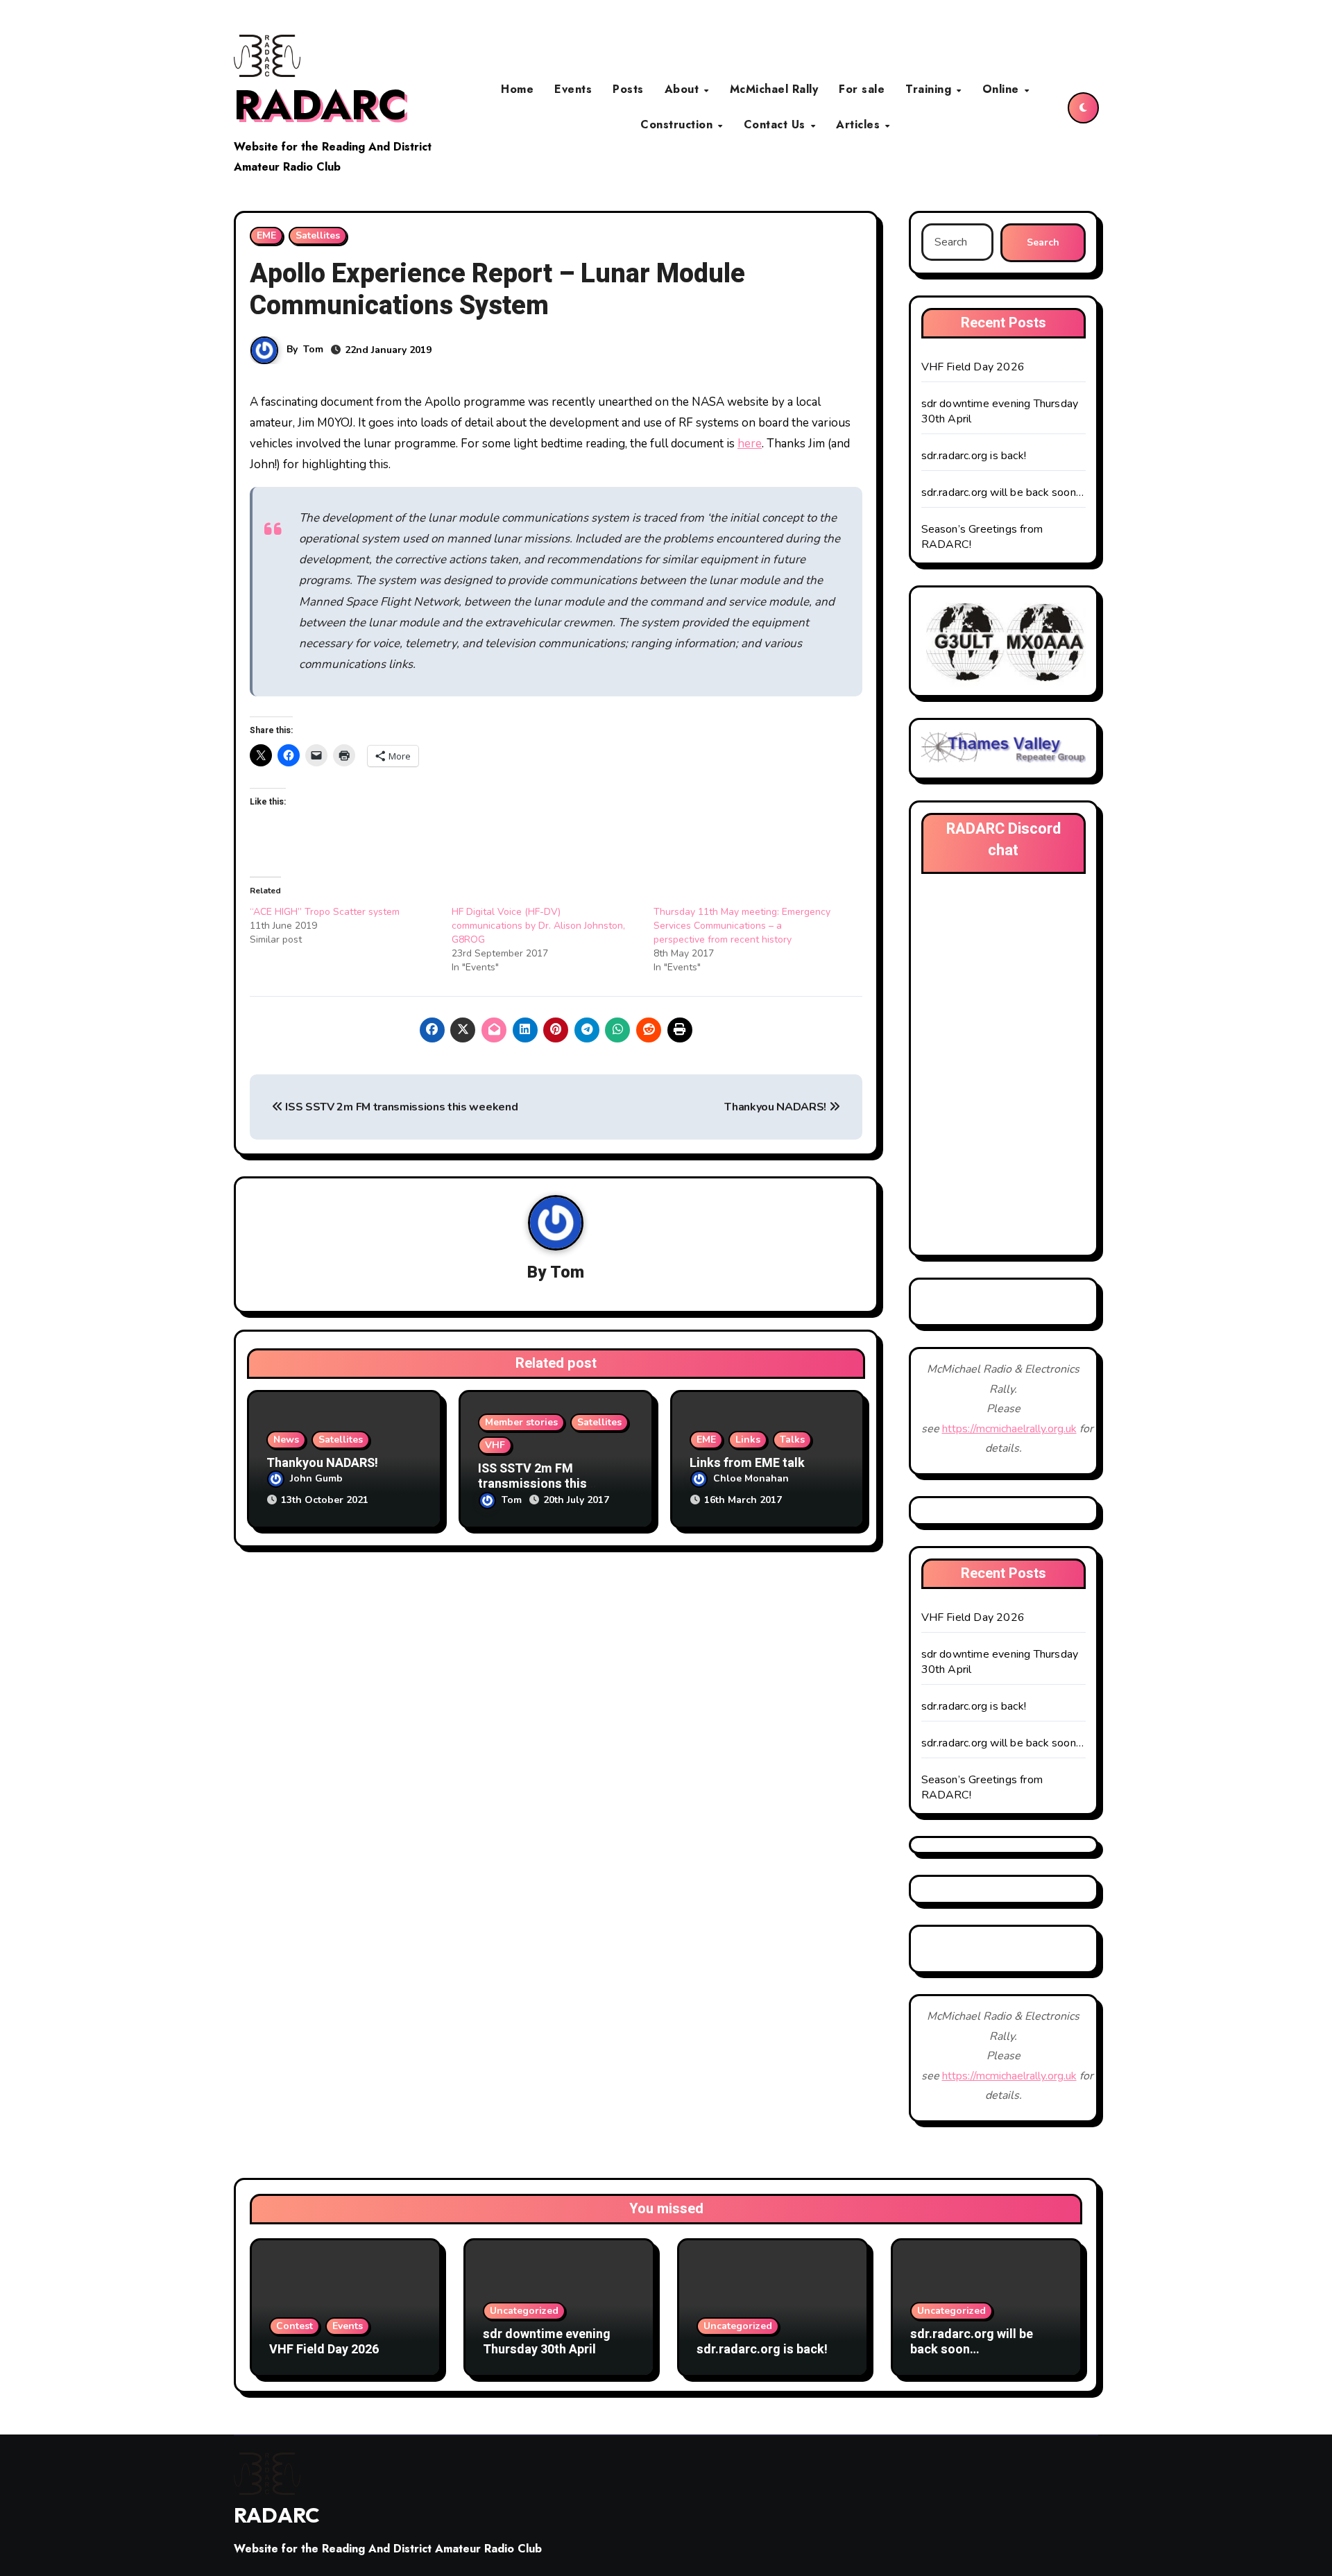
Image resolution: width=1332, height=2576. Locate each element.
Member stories (521, 1422)
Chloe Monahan (751, 1478)
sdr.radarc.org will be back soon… (1003, 492)
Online (1003, 89)
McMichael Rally (774, 89)
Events (573, 89)
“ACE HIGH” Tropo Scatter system (325, 912)
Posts (628, 89)
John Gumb (316, 1478)
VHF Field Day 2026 (973, 367)
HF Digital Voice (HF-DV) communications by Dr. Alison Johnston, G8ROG (538, 926)
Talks (792, 1440)
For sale (862, 89)
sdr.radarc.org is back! (974, 456)
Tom (313, 349)
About (684, 89)
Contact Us (777, 124)
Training (930, 89)
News (286, 1440)
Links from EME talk (747, 1463)
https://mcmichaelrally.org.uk (1009, 1429)
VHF (495, 1445)
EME (266, 235)
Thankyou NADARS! (777, 1107)
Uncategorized (524, 2311)
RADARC (321, 105)
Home (517, 89)
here (750, 444)
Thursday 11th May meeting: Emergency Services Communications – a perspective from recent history (742, 926)
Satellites (318, 235)
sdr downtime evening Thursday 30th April (547, 2342)
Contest (294, 2326)
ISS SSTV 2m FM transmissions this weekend (400, 1107)
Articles (860, 124)
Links (748, 1440)
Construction (678, 124)
